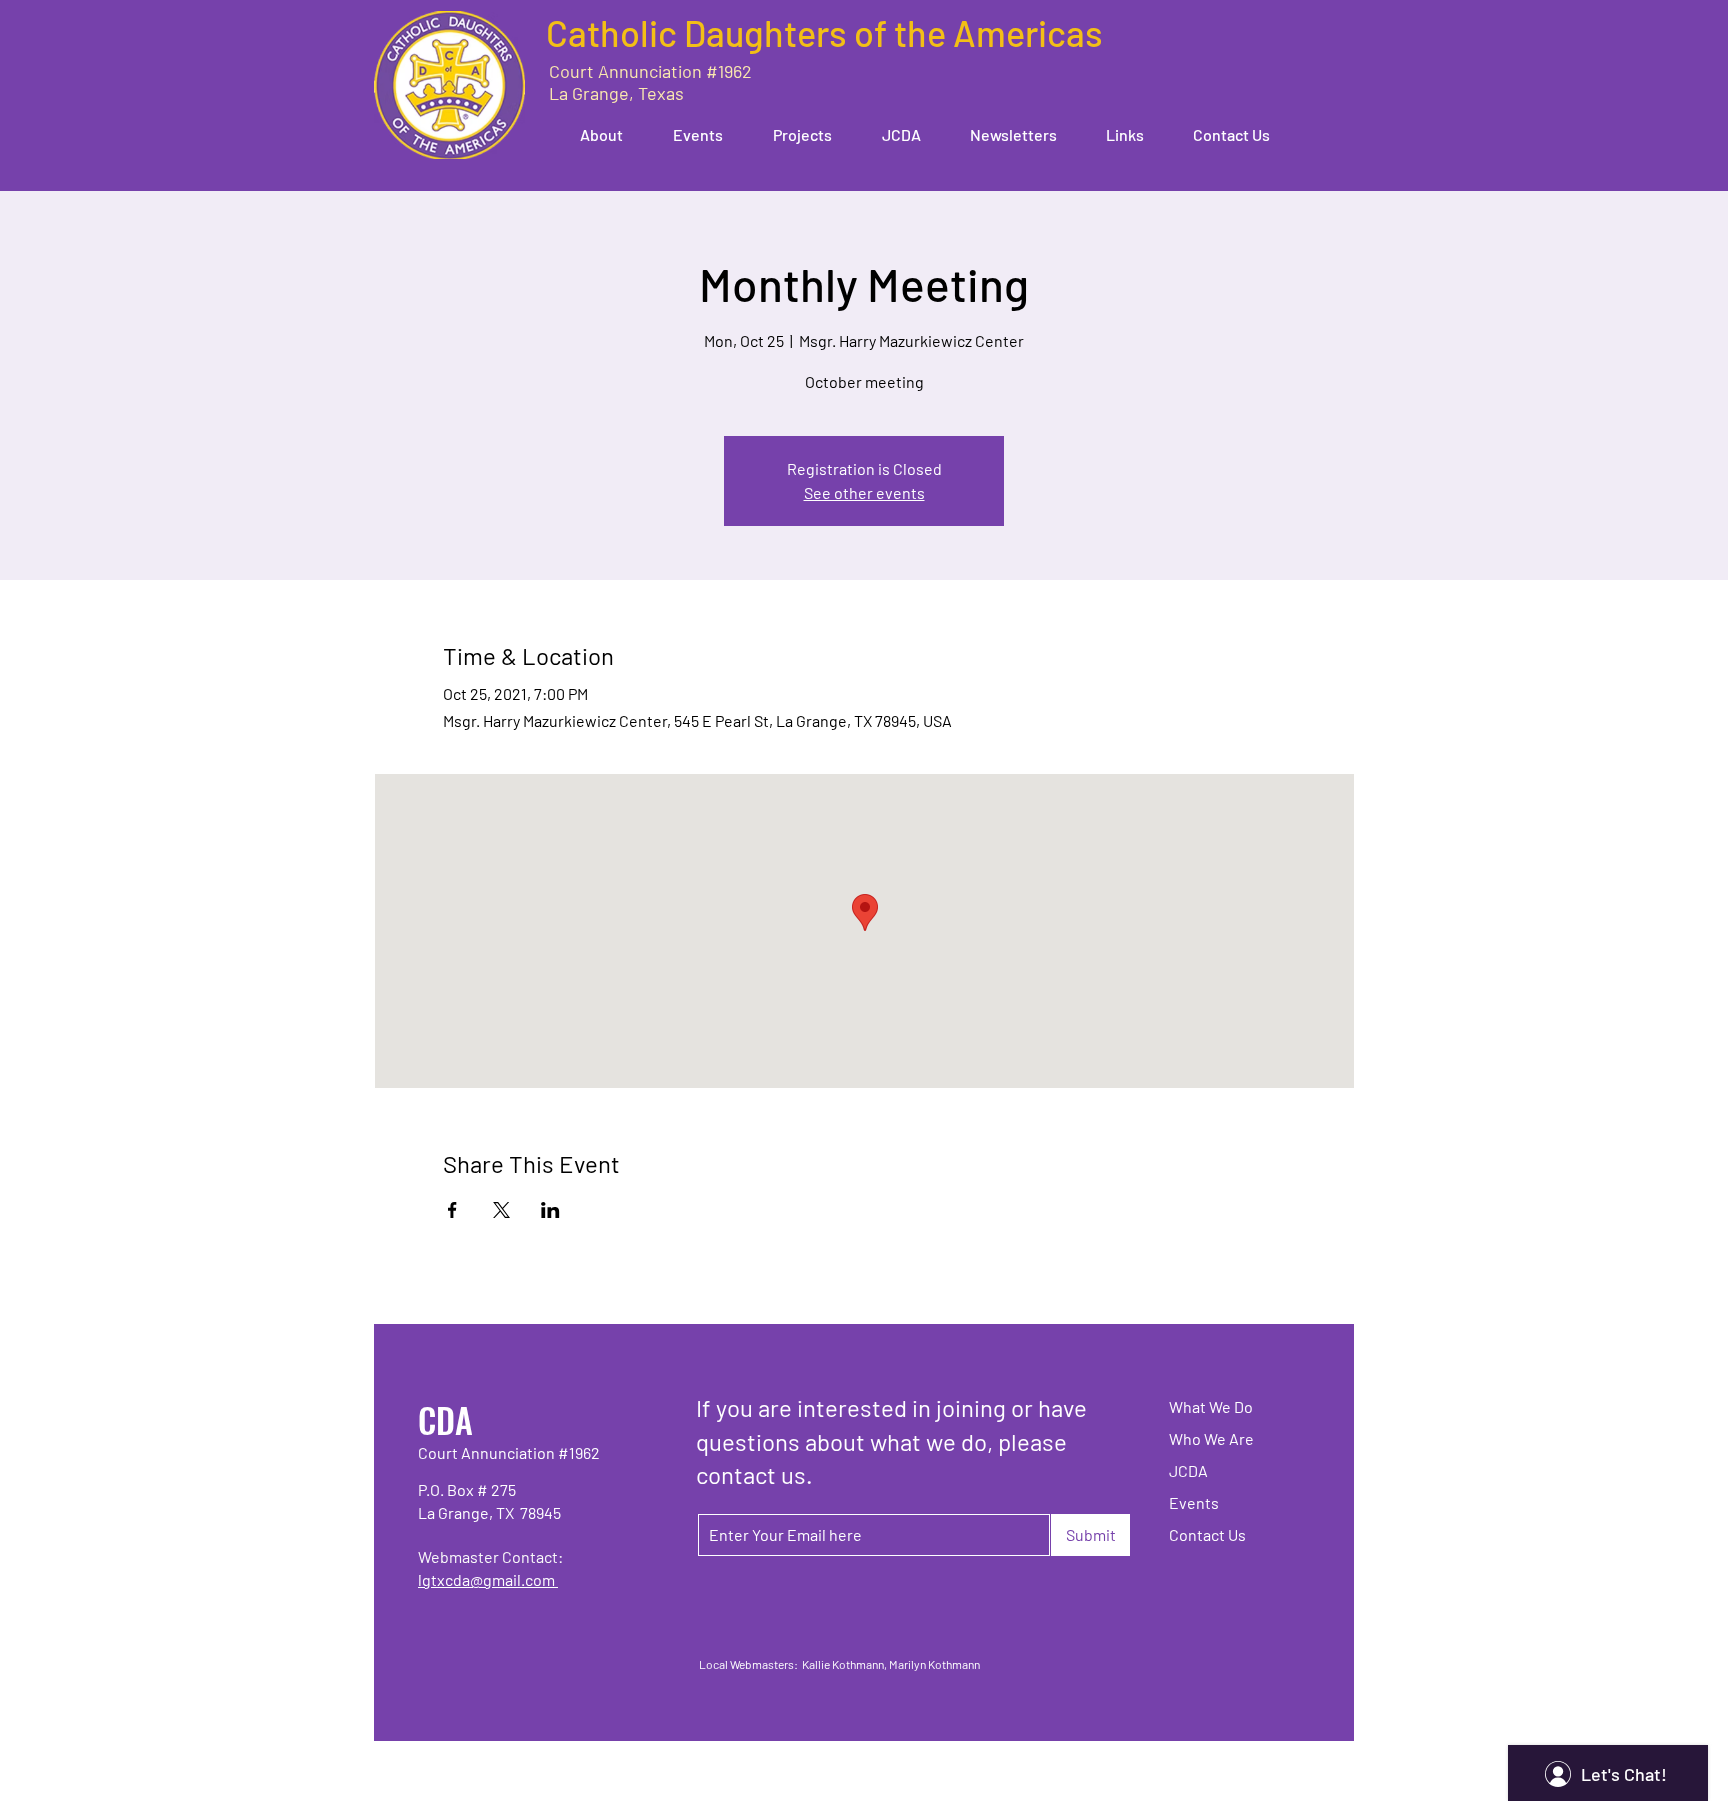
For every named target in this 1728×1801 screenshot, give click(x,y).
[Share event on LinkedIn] (550, 1210)
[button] (591, 134)
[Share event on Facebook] (452, 1210)
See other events (864, 492)
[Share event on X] (501, 1210)
